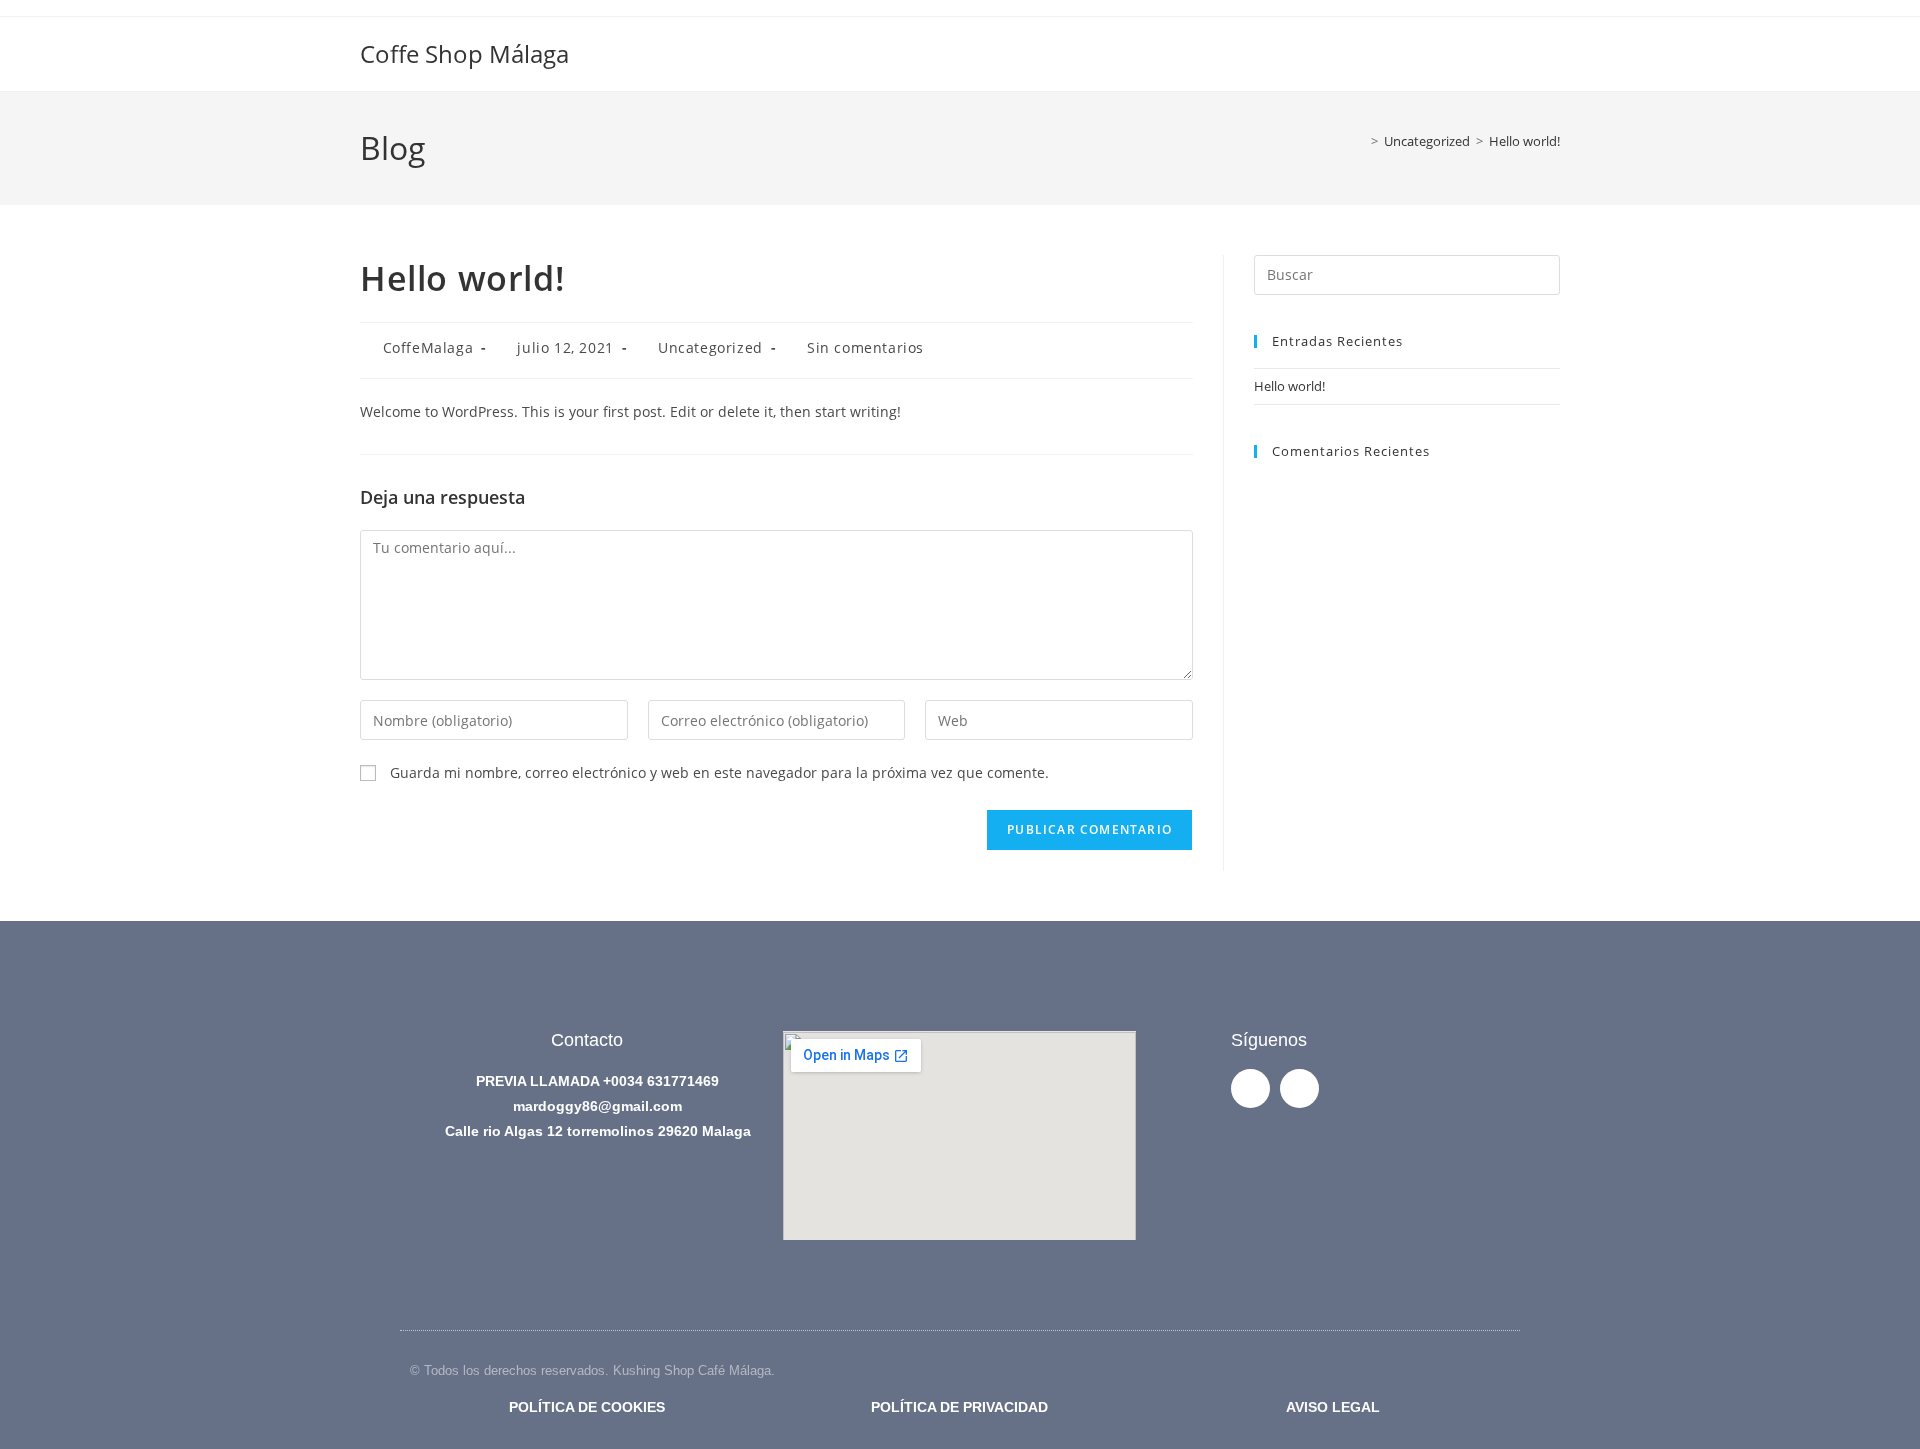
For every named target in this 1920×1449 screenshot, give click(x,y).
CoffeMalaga (428, 347)
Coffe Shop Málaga (464, 53)
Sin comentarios (865, 347)
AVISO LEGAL (1333, 1407)
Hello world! (1524, 141)
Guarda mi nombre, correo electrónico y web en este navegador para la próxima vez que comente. (719, 772)
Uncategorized (710, 347)
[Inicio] (1360, 141)
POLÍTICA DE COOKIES (587, 1407)
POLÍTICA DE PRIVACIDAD (959, 1407)
